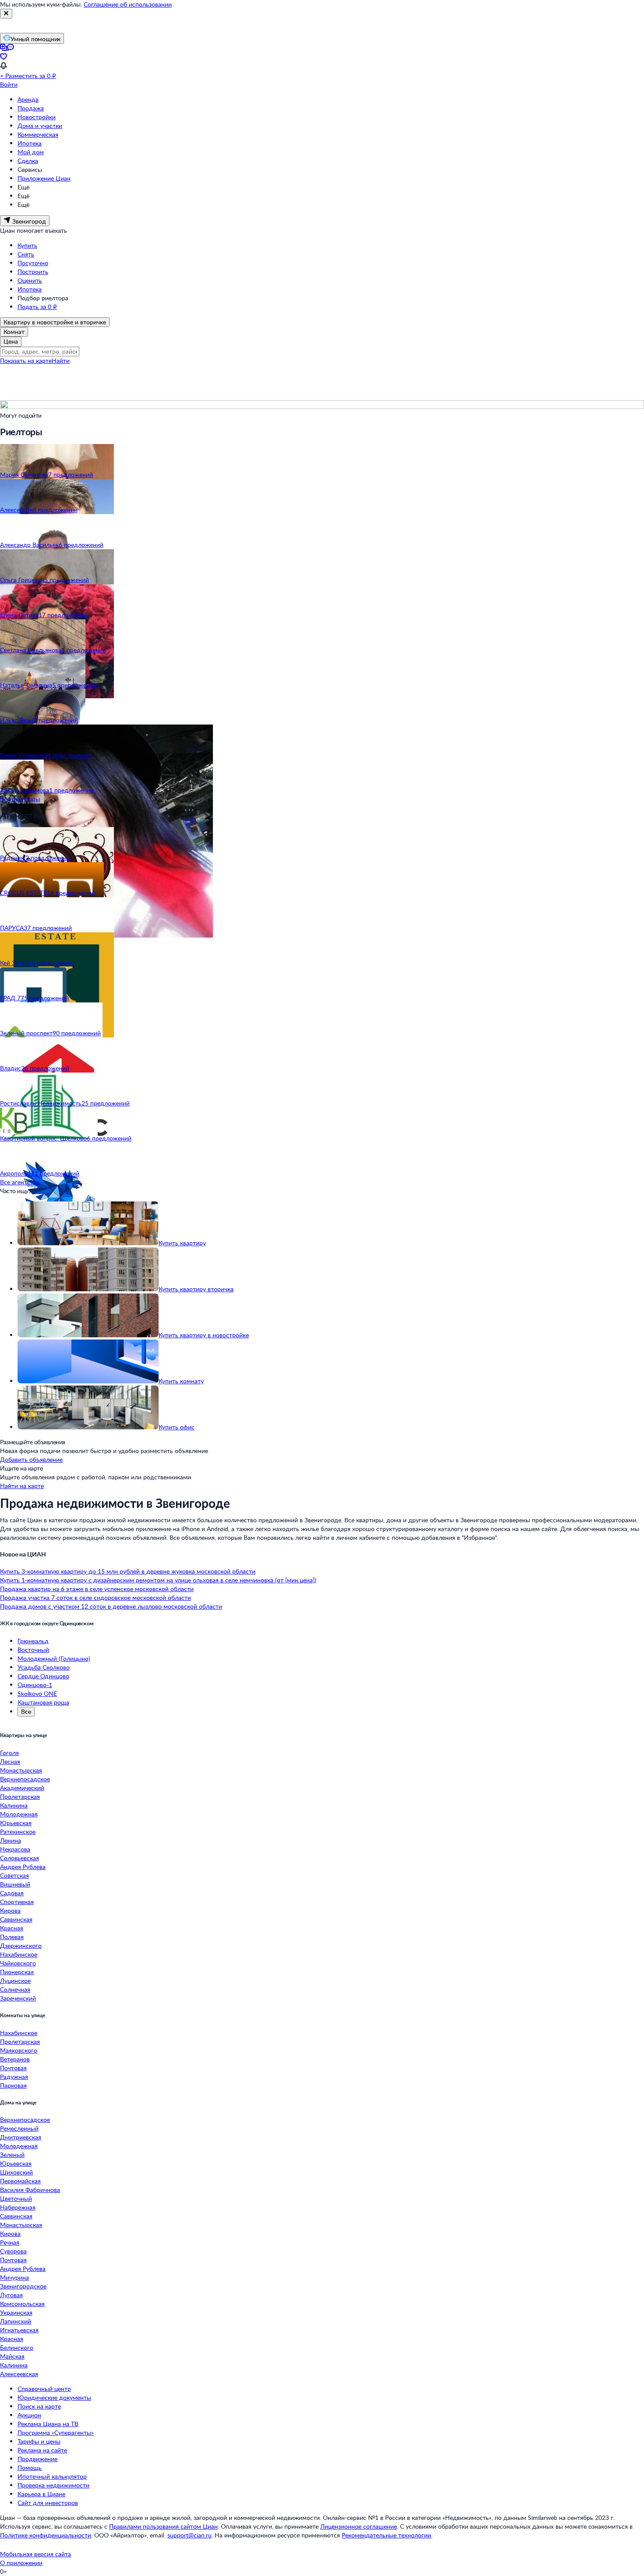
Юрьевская (16, 1823)
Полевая (12, 1937)
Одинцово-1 (35, 1685)
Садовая (12, 1893)
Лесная (10, 1761)
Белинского (17, 2347)
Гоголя (9, 1753)
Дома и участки (40, 126)
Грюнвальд (33, 1641)
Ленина (11, 1840)
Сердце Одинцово (43, 1676)
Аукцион (29, 2415)
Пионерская (17, 1972)
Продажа (31, 108)
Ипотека (30, 143)
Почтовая (13, 2068)
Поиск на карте (39, 2406)
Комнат (14, 332)
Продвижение (37, 2459)
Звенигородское (23, 2286)
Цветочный (16, 2198)
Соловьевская (19, 1858)
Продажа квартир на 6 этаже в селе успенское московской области (97, 1589)
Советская (14, 1875)
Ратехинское (18, 1832)
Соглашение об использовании (128, 4)
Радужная (14, 2077)
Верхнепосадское (25, 1779)
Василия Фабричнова (30, 2190)
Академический (22, 1788)
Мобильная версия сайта (35, 2554)
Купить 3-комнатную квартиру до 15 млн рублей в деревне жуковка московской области (128, 1571)
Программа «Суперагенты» (56, 2432)
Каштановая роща (43, 1702)
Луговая (11, 2295)
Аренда (28, 99)
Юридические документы (54, 2397)
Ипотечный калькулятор (52, 2476)
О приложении (21, 2563)
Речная (10, 2242)
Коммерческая (38, 134)
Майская (12, 2356)
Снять (26, 254)
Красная (12, 1928)
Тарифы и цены (39, 2441)
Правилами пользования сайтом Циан (163, 2526)
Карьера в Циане (41, 2494)
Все (26, 1711)
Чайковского (18, 1963)
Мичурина (14, 2277)
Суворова (13, 2251)
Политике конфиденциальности (46, 2535)
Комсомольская (22, 2304)
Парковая (13, 2085)
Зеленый (12, 2155)
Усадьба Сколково (44, 1667)
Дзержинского (21, 1945)
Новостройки (37, 117)
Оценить (30, 280)
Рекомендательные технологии (386, 2535)
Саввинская (16, 1919)
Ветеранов (15, 2059)
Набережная (18, 2207)
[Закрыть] (6, 14)
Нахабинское (19, 1954)
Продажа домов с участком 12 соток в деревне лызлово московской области (111, 1606)
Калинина (14, 1805)
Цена (11, 341)
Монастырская (21, 1770)
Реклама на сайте (42, 2450)
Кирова (10, 1910)
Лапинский (16, 2321)
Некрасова (15, 1849)
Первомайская (20, 2181)
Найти (61, 361)
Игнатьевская (19, 2330)
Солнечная (15, 1989)
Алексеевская (19, 2374)
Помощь (30, 2468)
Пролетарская (20, 1796)
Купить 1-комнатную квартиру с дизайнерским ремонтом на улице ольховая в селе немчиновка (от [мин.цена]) (158, 1580)
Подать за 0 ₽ (37, 307)
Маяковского (19, 2050)
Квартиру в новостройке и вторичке (55, 322)
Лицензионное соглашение (359, 2526)
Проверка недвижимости (53, 2485)
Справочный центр (44, 2389)
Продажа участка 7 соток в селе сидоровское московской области (96, 1597)
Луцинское (15, 1981)
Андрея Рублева (23, 1867)
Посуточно (33, 263)
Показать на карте (26, 361)
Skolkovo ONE (37, 1693)
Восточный (33, 1650)
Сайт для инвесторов (48, 2503)
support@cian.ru (189, 2535)
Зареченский (18, 1998)
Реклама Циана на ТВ (48, 2424)
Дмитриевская (21, 2137)
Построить (33, 272)
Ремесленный (19, 2128)
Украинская (16, 2312)
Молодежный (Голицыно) (54, 1658)
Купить (27, 245)
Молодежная (19, 1814)
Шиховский (16, 2172)
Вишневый (15, 1884)
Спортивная (17, 1902)
